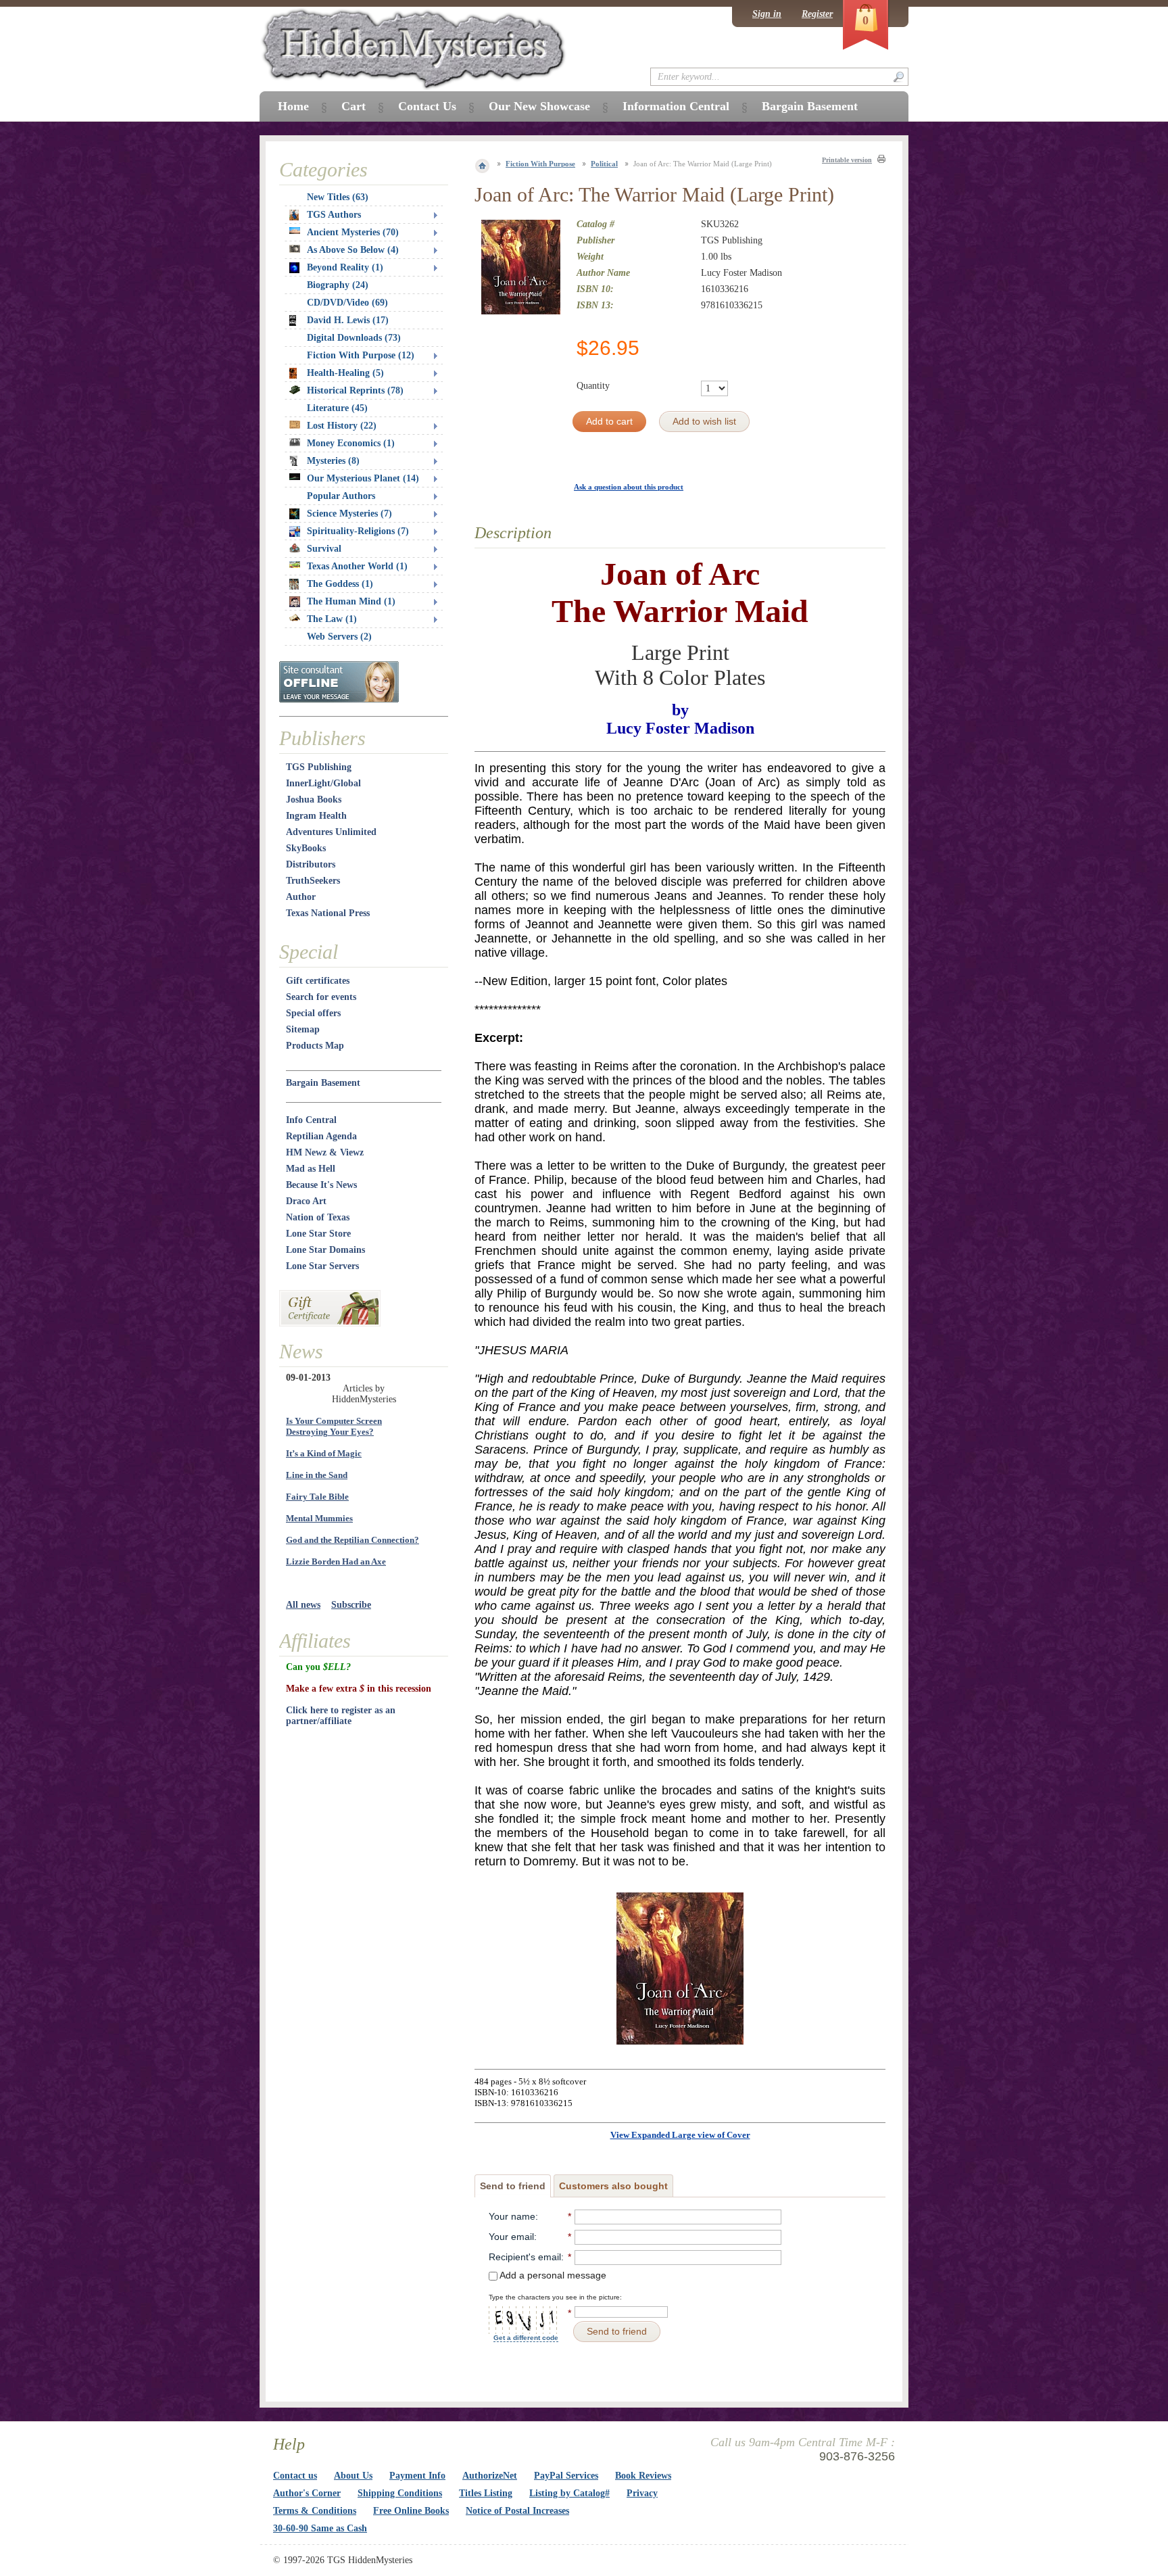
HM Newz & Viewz (325, 1152)
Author (301, 897)
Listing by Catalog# (569, 2493)
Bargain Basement (323, 1083)
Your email (511, 2237)
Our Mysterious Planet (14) (363, 478)
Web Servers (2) (339, 637)
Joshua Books (314, 800)
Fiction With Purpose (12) (361, 355)
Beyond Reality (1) (345, 267)
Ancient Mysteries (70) (353, 232)
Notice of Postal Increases (517, 2511)
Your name (512, 2216)
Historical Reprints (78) (355, 390)
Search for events (321, 997)
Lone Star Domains (325, 1250)
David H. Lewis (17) (348, 320)
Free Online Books (411, 2511)
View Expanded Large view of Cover (680, 2135)
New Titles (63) (338, 197)
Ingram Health (316, 816)
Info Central (311, 1120)
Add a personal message (552, 2275)
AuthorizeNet (490, 2476)
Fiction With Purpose (540, 164)
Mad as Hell (311, 1169)
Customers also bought (613, 2186)
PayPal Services (566, 2476)
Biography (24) (338, 285)
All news (303, 1605)
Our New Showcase (539, 106)
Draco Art (306, 1201)
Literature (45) (337, 408)
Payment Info (417, 2476)
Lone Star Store (318, 1234)
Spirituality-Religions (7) (358, 531)
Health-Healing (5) (345, 373)
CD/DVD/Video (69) (347, 303)
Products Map (315, 1046)
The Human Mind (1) (351, 601)
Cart (354, 106)
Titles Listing (486, 2493)
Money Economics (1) (351, 443)
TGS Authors (334, 215)
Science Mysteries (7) (349, 514)
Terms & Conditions (315, 2511)
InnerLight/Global (323, 783)
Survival (324, 549)
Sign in (767, 14)
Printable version (847, 160)
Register (817, 14)
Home (293, 106)
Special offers (313, 1013)
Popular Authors (341, 496)
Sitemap (303, 1029)
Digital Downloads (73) (354, 338)
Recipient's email (525, 2257)
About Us (353, 2476)
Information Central (676, 106)
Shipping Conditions (400, 2493)
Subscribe (351, 1605)
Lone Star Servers (322, 1266)
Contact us (295, 2476)
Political (604, 164)
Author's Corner (307, 2493)
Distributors (311, 864)
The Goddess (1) (340, 584)
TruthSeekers (313, 881)
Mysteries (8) (333, 461)
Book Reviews (643, 2476)
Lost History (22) (342, 426)
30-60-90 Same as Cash (320, 2528)
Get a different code (526, 2338)
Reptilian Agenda (321, 1136)
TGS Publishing (319, 767)
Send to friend (513, 2186)
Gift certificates (318, 981)
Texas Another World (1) (357, 566)
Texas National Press (328, 913)
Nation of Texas (318, 1217)
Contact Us (427, 106)
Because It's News (321, 1185)
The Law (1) (332, 619)
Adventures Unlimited (331, 832)
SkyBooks (306, 848)
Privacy (642, 2493)
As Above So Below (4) (353, 250)
